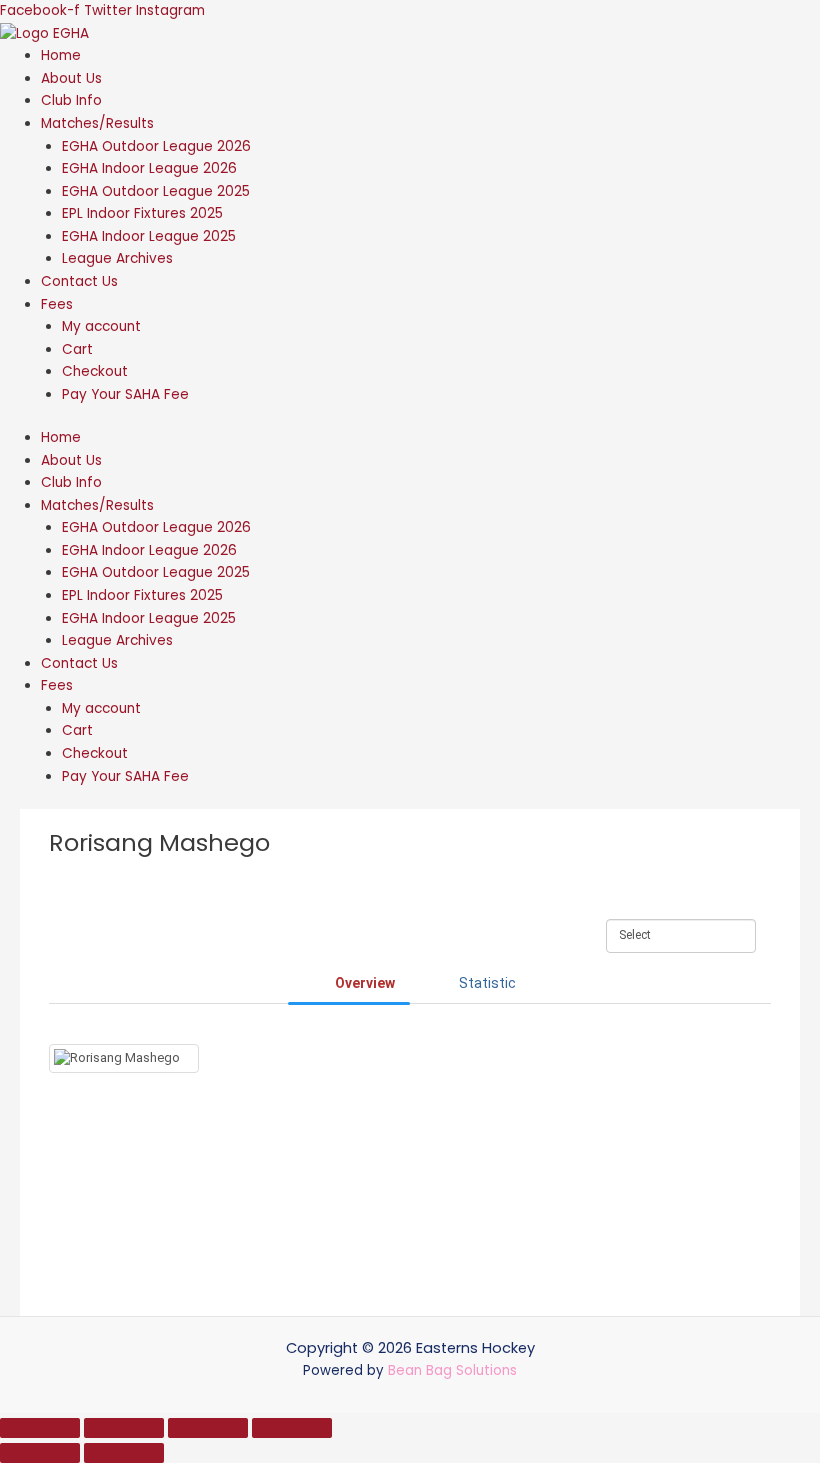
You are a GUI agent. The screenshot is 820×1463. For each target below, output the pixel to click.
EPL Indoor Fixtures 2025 (142, 213)
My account (101, 326)
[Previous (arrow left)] (40, 1453)
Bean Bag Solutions (452, 1370)
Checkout (95, 371)
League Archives (117, 258)
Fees (57, 304)
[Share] (208, 1428)
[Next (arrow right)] (124, 1453)
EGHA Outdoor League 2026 (156, 146)
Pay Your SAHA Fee (125, 394)
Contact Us (79, 281)
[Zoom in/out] (40, 1428)
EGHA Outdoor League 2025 (156, 191)
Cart (77, 349)
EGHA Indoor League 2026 (149, 168)
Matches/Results (97, 123)
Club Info (71, 100)
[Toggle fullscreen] (124, 1428)
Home (61, 55)
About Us (71, 78)
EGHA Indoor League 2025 (149, 236)
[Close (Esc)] (292, 1428)
